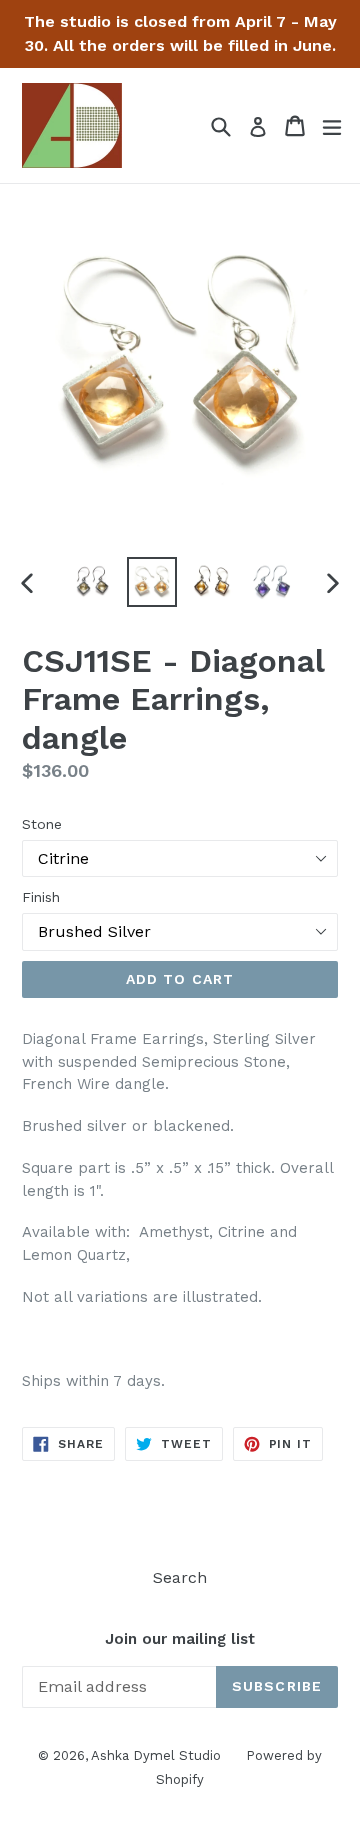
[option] (92, 582)
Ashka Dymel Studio (156, 1755)
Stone (42, 824)
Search (180, 1577)
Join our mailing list (180, 1639)
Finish (41, 897)
